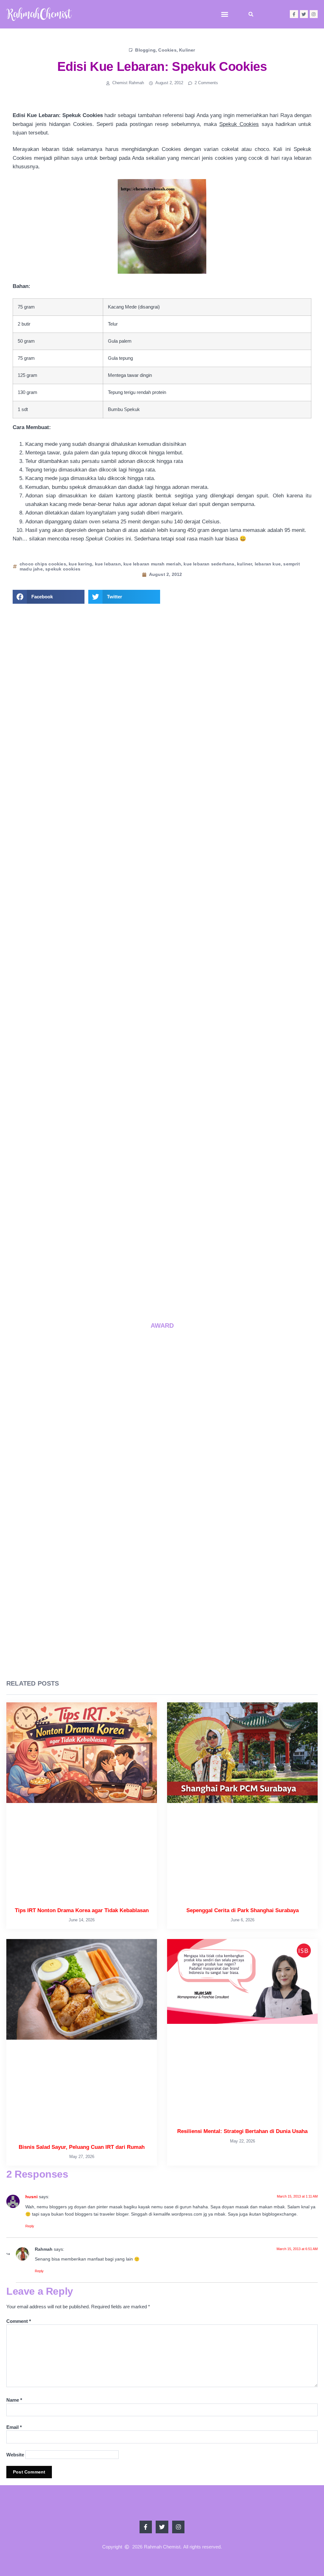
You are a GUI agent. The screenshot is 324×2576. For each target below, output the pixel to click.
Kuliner (187, 50)
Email (14, 2427)
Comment (19, 2321)
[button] (225, 14)
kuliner (244, 564)
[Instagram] (314, 14)
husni (31, 2197)
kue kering (80, 564)
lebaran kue (268, 564)
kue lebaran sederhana (209, 564)
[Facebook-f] (294, 14)
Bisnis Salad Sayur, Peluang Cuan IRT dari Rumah (82, 2147)
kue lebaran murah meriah (152, 564)
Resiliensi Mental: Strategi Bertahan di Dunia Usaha (242, 2131)
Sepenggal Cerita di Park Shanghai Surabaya (243, 1910)
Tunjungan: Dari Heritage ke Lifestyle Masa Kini (229, 1281)
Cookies (167, 50)
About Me (162, 810)
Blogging (145, 50)
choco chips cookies (43, 564)
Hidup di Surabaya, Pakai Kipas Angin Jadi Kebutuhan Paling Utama (121, 1281)
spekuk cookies (63, 569)
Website (15, 2455)
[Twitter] (304, 14)
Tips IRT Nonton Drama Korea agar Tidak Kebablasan (120, 1162)
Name (14, 2400)
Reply (30, 2226)
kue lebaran (108, 564)
